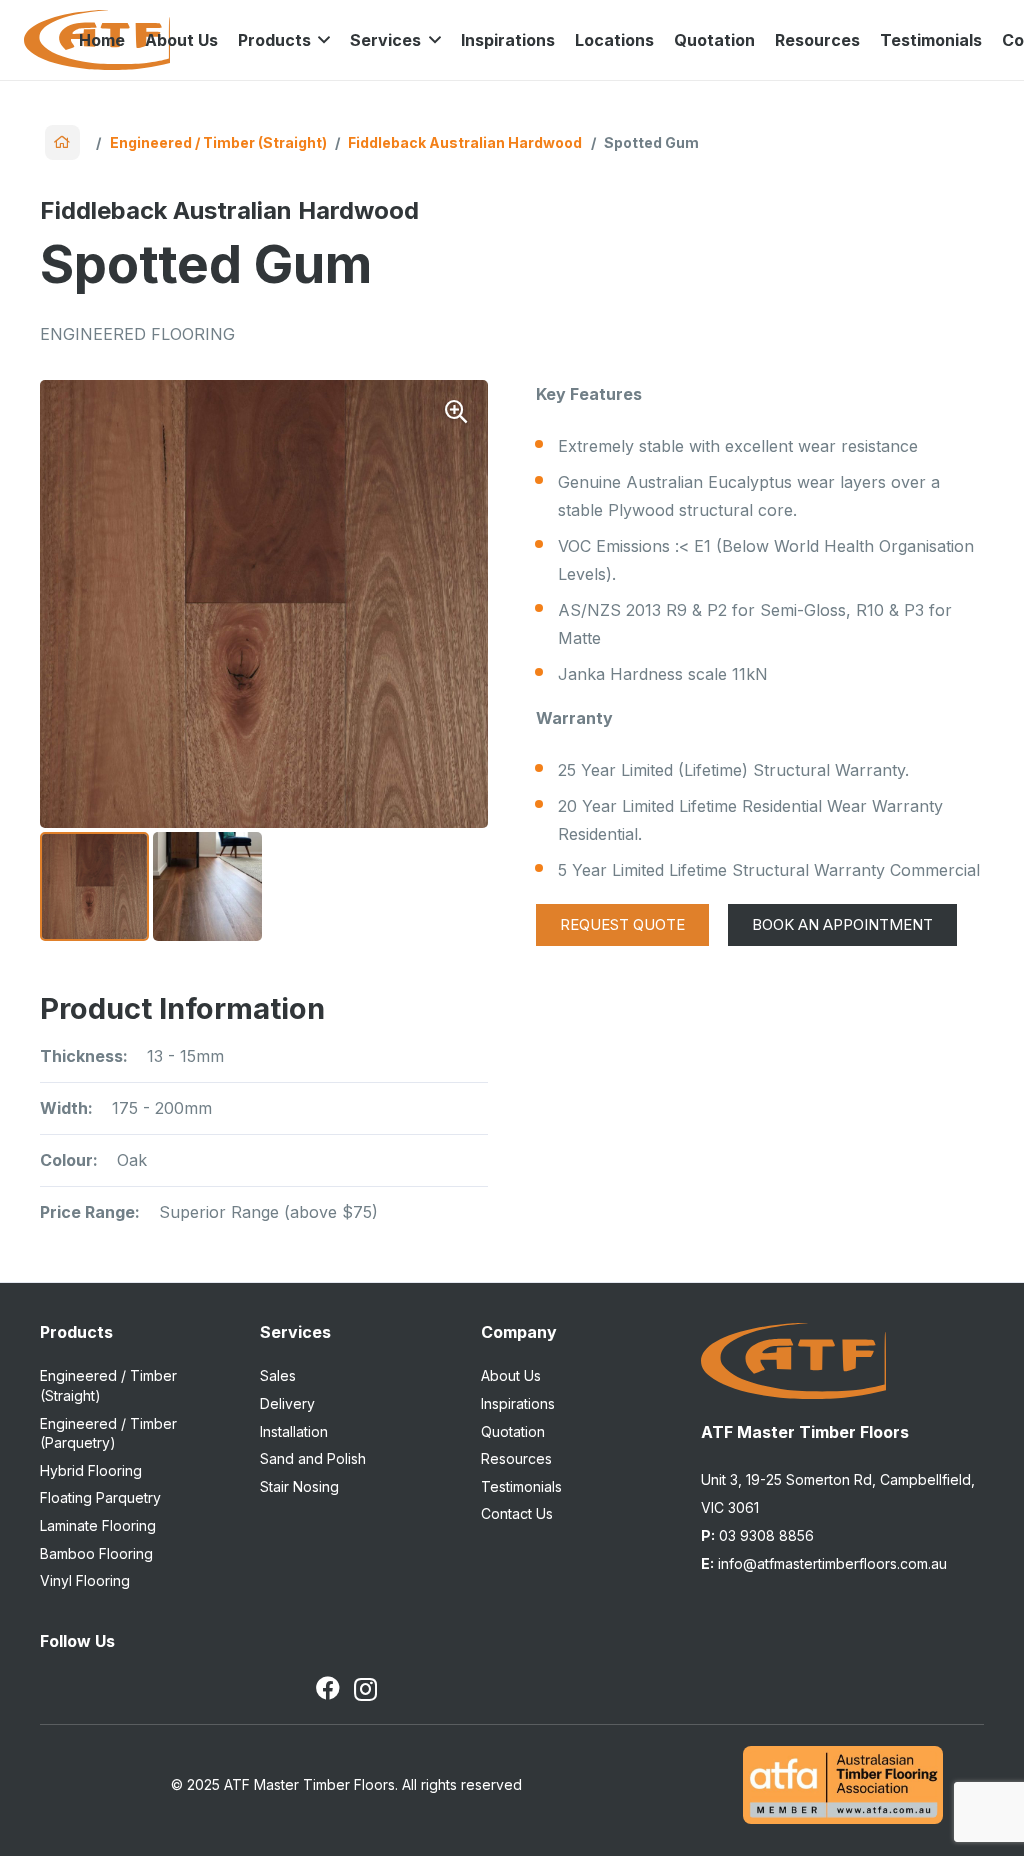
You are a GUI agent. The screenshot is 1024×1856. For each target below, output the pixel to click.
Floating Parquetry (100, 1497)
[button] (321, 40)
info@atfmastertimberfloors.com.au (824, 1563)
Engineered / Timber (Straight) (218, 142)
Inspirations (518, 1403)
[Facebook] (328, 1688)
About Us (511, 1375)
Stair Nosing (299, 1486)
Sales (278, 1375)
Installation (294, 1431)
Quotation (513, 1431)
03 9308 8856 (757, 1535)
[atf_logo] (793, 1361)
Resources (516, 1458)
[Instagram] (365, 1689)
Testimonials (521, 1486)
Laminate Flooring (98, 1525)
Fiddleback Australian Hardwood (465, 142)
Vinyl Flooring (85, 1580)
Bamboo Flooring (96, 1553)
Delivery (287, 1403)
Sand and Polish (313, 1458)
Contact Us (517, 1513)
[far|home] (62, 142)
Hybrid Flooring (91, 1470)
